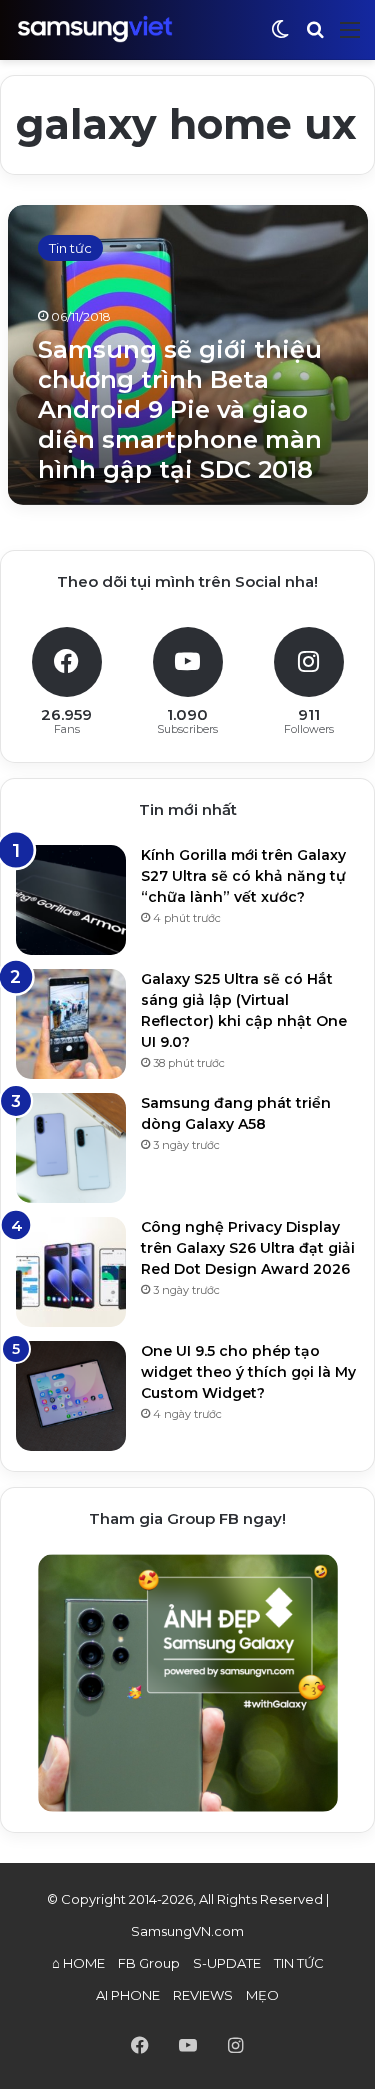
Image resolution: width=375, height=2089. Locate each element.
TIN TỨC (299, 1963)
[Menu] (350, 37)
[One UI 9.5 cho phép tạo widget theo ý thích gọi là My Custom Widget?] (71, 1396)
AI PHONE (128, 1995)
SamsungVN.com (187, 1931)
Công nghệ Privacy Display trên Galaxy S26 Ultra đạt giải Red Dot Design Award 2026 (248, 1248)
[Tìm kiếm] (315, 37)
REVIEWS (203, 1995)
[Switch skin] (280, 37)
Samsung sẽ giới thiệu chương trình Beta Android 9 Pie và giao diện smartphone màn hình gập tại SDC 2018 (180, 409)
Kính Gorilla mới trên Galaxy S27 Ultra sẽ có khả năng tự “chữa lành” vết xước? (243, 876)
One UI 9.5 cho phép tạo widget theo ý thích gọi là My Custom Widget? (248, 1372)
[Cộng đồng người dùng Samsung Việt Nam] (95, 29)
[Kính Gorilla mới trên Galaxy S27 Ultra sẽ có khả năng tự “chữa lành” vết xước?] (71, 900)
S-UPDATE (227, 1963)
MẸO (262, 1995)
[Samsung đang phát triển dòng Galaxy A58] (71, 1148)
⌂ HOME (78, 1963)
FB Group (149, 1963)
